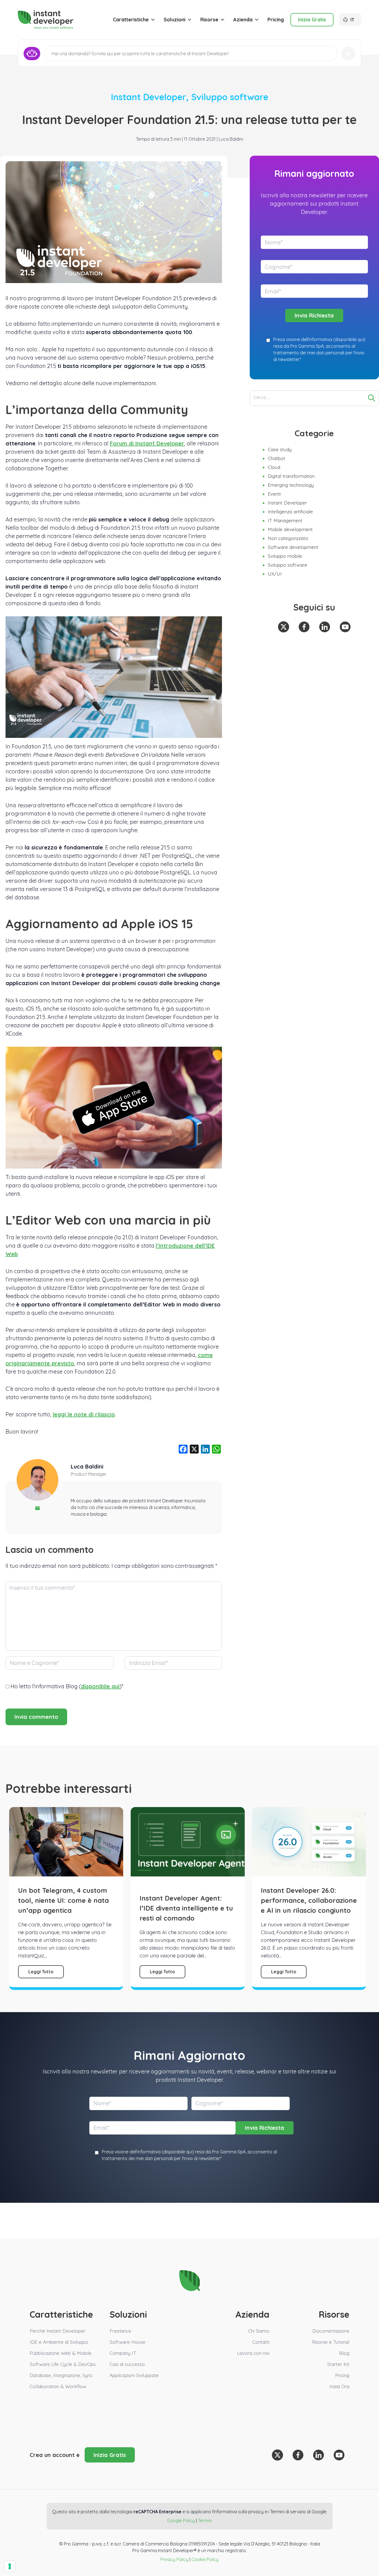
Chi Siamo (259, 2331)
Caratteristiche (131, 20)
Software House (127, 2342)
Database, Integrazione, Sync (61, 2375)
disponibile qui (100, 1686)
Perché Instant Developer (58, 2331)
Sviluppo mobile (285, 556)
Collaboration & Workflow (58, 2386)
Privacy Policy (174, 2559)
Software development (293, 547)
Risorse (209, 20)
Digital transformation (291, 476)
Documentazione (331, 2331)
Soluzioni (175, 20)
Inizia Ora (339, 2386)
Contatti (261, 2342)
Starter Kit (338, 2364)
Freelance (120, 2331)
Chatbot (276, 458)
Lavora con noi (253, 2353)
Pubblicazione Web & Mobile (61, 2353)
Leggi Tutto (41, 1972)
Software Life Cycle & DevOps (63, 2364)
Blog (344, 2353)
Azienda (243, 20)
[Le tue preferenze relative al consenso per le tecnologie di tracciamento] (10, 2566)
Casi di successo (127, 2364)
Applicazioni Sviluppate (134, 2375)
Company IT (123, 2353)
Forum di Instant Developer (147, 443)
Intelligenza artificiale (290, 512)
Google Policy (181, 2521)
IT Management (285, 520)
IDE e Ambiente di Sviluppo (59, 2342)
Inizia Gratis (312, 20)
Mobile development (290, 529)
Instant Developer (149, 97)
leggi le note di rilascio (84, 1414)
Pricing (276, 20)
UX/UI (275, 574)
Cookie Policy (205, 2559)
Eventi (274, 494)
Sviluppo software (230, 97)
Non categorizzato (288, 538)
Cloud (274, 467)
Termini (205, 2521)
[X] (194, 1450)
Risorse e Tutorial (331, 2342)
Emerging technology (291, 485)
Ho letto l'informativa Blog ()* (67, 1686)
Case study (280, 449)
